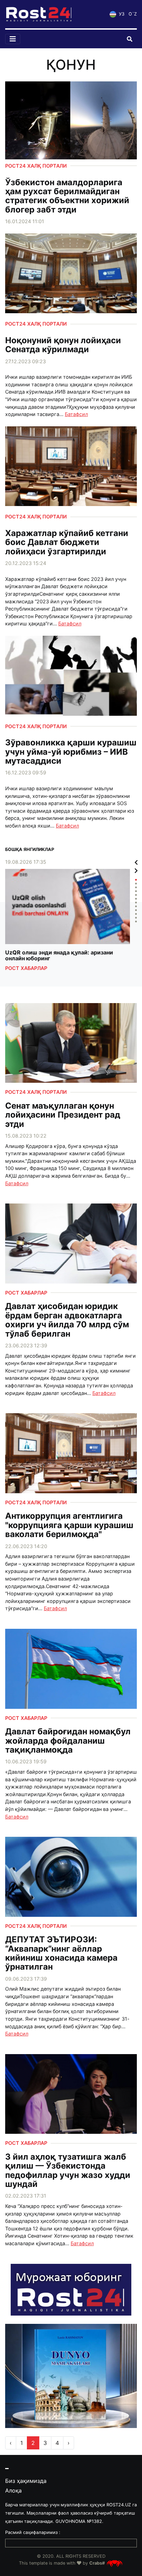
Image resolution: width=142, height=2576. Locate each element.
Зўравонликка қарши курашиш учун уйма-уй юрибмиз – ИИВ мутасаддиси (71, 752)
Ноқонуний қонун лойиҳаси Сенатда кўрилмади (63, 345)
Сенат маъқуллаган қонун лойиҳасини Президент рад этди (63, 1115)
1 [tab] (136, 880)
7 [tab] (136, 903)
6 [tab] (136, 899)
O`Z (133, 14)
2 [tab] (136, 884)
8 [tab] (136, 906)
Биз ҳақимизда (26, 2481)
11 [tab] (136, 918)
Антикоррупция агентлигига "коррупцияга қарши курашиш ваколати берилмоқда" (69, 1525)
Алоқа (13, 2490)
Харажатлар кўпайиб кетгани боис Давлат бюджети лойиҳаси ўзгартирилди (67, 542)
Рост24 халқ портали (36, 166)
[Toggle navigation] (13, 39)
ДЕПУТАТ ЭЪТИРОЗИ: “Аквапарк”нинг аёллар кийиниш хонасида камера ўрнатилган (61, 1953)
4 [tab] (136, 891)
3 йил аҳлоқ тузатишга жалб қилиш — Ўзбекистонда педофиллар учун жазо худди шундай (68, 2171)
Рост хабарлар (26, 968)
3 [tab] (136, 887)
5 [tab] (136, 895)
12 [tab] (136, 922)
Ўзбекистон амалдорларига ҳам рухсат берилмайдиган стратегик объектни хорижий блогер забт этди (67, 196)
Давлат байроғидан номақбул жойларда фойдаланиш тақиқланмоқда (68, 1741)
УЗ (121, 14)
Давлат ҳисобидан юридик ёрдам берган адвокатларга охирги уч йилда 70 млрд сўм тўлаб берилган (67, 1320)
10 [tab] (136, 914)
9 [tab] (136, 910)
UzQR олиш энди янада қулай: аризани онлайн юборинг (59, 956)
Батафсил (76, 414)
